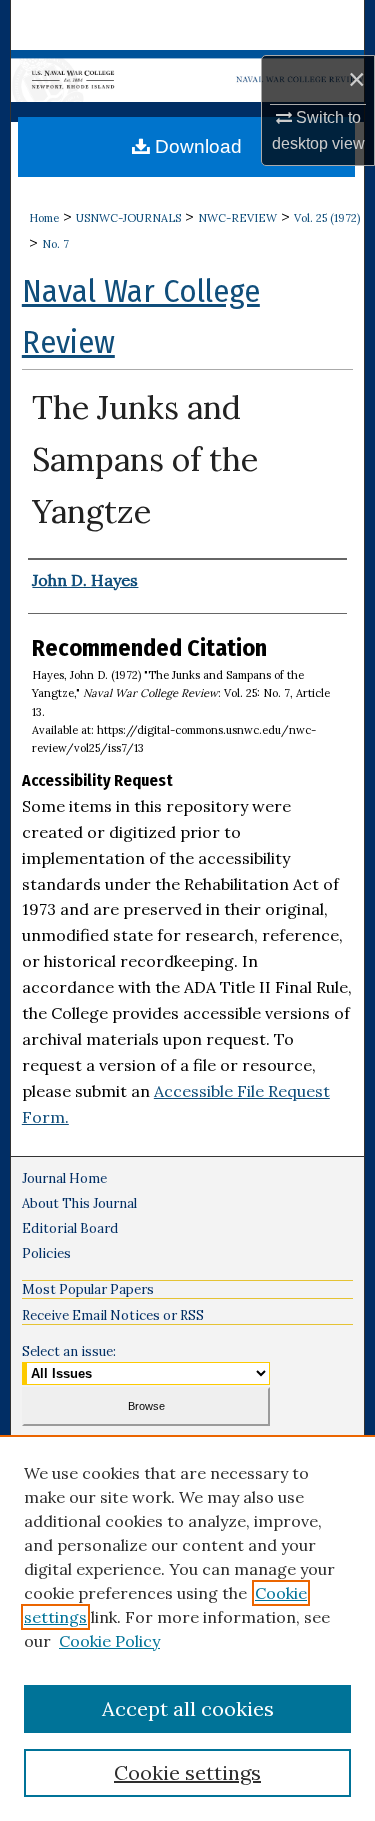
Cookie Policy (109, 1641)
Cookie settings (187, 1772)
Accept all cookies (188, 1708)
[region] (187, 1628)
